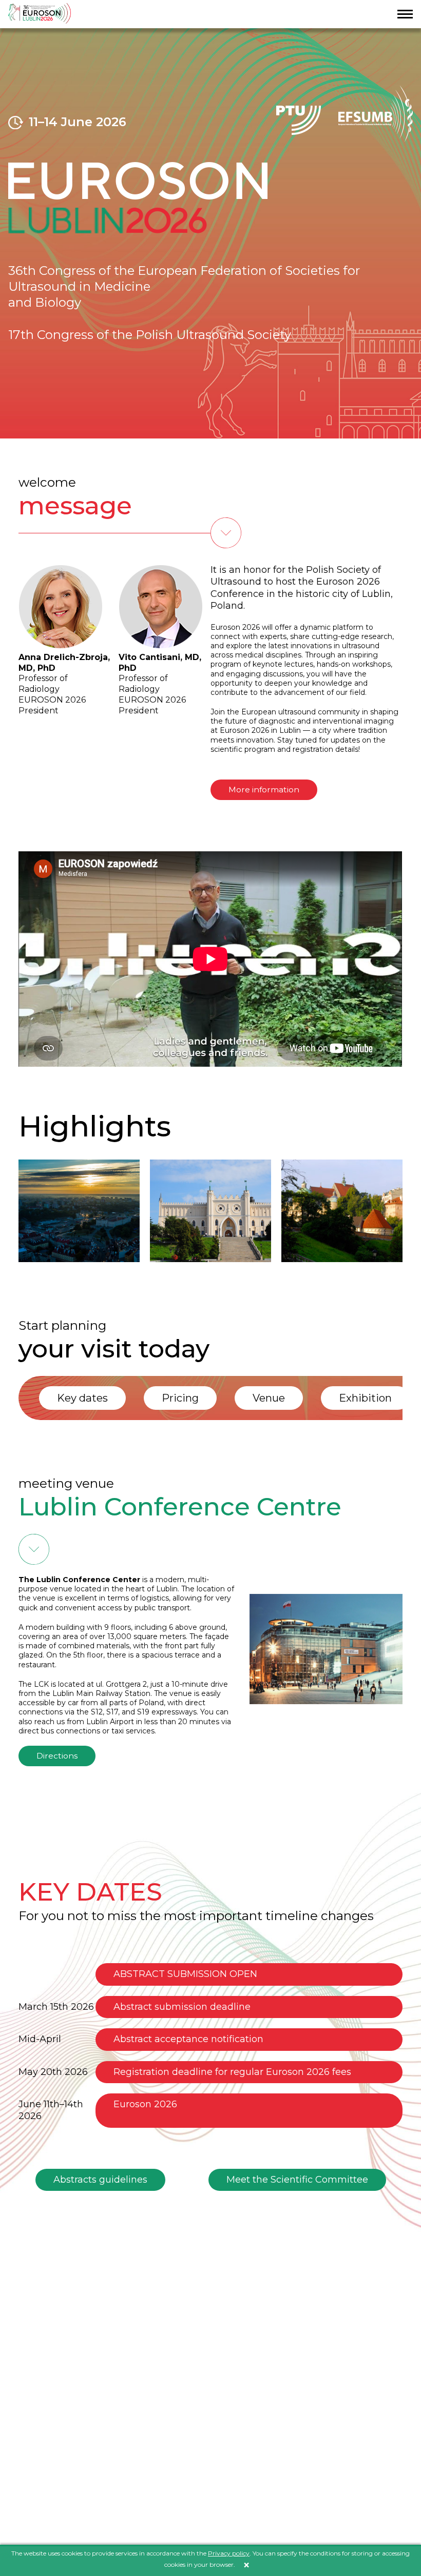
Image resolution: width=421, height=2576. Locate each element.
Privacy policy (229, 2553)
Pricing (180, 1398)
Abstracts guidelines (100, 2180)
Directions (57, 1756)
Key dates (82, 1398)
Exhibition (365, 1398)
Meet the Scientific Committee (297, 2180)
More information (264, 790)
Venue (269, 1398)
